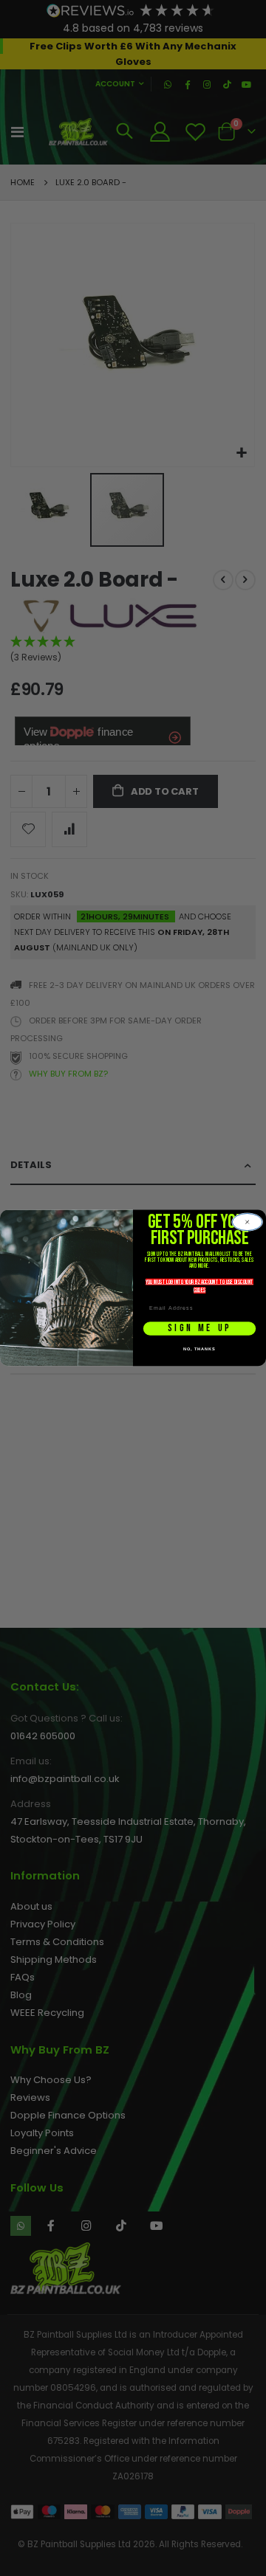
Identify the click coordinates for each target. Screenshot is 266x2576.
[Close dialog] (248, 1222)
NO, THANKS (199, 1349)
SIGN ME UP (199, 1328)
